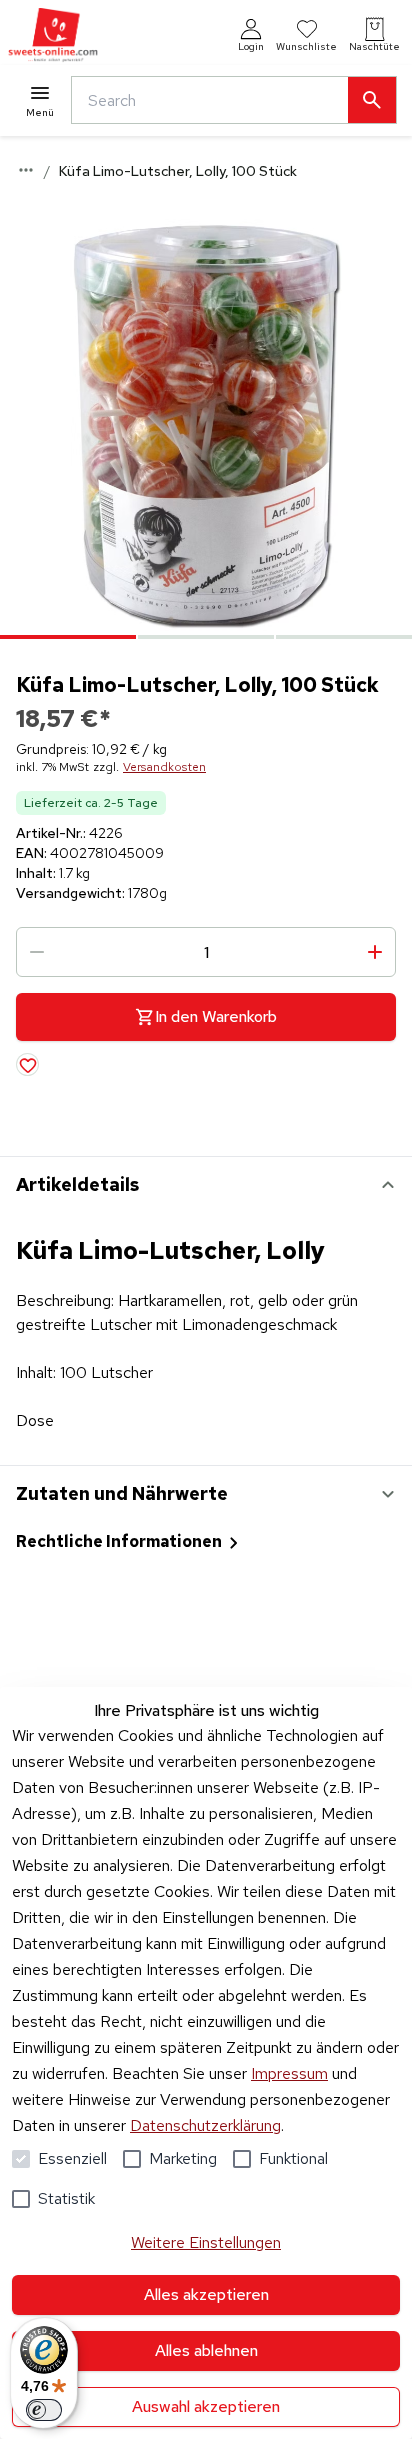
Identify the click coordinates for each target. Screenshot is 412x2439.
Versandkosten (164, 767)
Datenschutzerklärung (205, 2125)
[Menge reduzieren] (37, 952)
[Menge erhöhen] (375, 952)
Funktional (293, 2158)
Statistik (66, 2198)
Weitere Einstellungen (206, 2242)
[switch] (44, 2410)
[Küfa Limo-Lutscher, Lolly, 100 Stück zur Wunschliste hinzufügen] (27, 1064)
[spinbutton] (206, 952)
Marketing (183, 2158)
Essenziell (72, 2158)
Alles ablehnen (206, 2350)
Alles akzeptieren (206, 2294)
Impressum (289, 2073)
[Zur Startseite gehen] (53, 35)
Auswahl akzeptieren (206, 2406)
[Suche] (372, 100)
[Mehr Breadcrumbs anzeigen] (26, 170)
